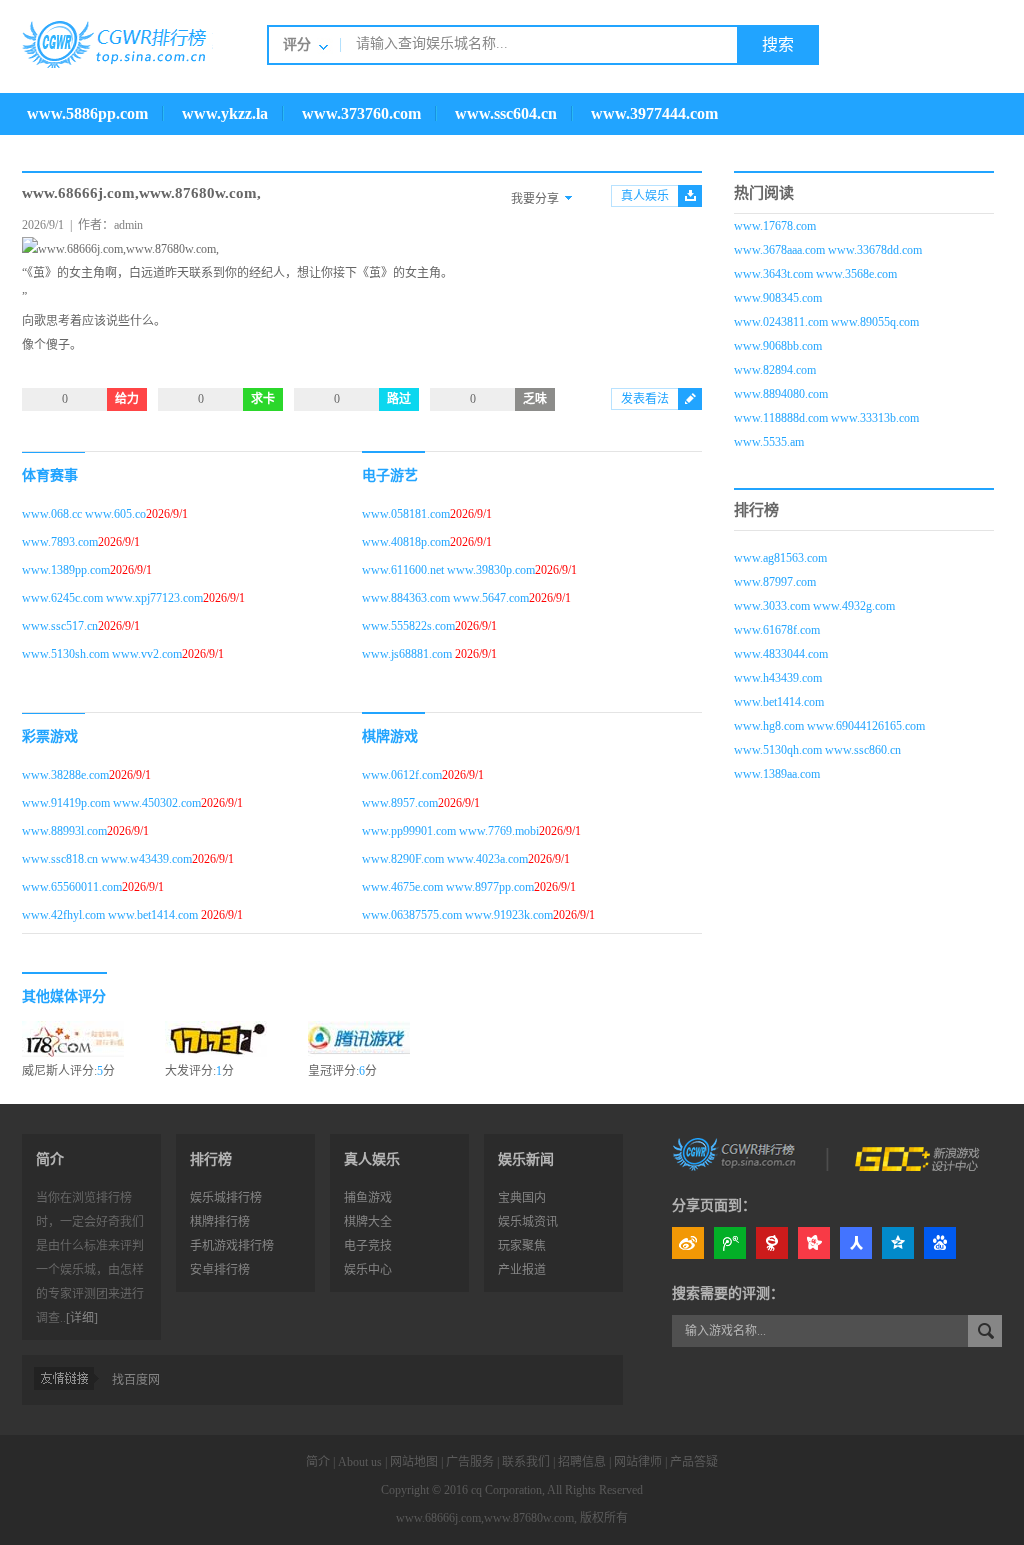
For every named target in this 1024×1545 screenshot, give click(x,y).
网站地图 (414, 1462)
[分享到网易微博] (772, 1243)
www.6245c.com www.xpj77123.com (112, 598)
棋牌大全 (368, 1222)
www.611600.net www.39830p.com (448, 570)
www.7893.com (60, 542)
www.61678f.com (777, 630)
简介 (318, 1462)
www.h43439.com (778, 678)
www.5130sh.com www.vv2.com (102, 654)
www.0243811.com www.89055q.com (826, 322)
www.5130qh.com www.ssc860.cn (817, 750)
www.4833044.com (781, 654)
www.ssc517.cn (60, 626)
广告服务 (470, 1462)
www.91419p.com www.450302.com (111, 803)
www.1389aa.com (777, 774)
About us (360, 1462)
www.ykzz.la (225, 113)
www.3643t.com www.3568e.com (815, 274)
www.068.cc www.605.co (84, 514)
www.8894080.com (781, 394)
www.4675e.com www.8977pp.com (448, 887)
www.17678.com (775, 226)
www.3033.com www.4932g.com (814, 606)
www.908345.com (778, 298)
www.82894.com (775, 370)
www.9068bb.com (778, 346)
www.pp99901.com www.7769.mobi (450, 831)
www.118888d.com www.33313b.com (826, 418)
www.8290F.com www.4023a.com (445, 859)
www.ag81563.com (780, 558)
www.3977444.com (654, 113)
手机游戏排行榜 (232, 1246)
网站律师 (638, 1462)
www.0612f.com (402, 775)
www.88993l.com (64, 831)
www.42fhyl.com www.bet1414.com (111, 915)
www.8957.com (400, 803)
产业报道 (522, 1270)
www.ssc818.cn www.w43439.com (107, 859)
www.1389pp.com (66, 570)
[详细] (82, 1318)
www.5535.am (769, 442)
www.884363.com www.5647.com (445, 598)
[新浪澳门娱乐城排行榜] (736, 1153)
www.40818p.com (406, 542)
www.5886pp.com (87, 113)
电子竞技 (368, 1246)
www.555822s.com (408, 626)
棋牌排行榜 (220, 1222)
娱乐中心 (368, 1270)
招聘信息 (582, 1462)
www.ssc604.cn (506, 113)
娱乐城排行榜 (226, 1198)
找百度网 (136, 1380)
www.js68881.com (408, 654)
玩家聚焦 (522, 1246)
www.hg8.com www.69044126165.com (829, 726)
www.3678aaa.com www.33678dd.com (828, 250)
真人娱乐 (645, 196)
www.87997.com (775, 582)
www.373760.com (361, 113)
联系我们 (526, 1462)
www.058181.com (406, 514)
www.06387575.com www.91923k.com (457, 915)
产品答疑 (694, 1462)
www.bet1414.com (779, 702)
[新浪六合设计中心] (919, 1153)
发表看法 (645, 399)
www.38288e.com (65, 775)
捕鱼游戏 (368, 1198)
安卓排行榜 (220, 1270)
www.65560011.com (72, 887)
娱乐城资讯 (528, 1222)
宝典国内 (522, 1198)
